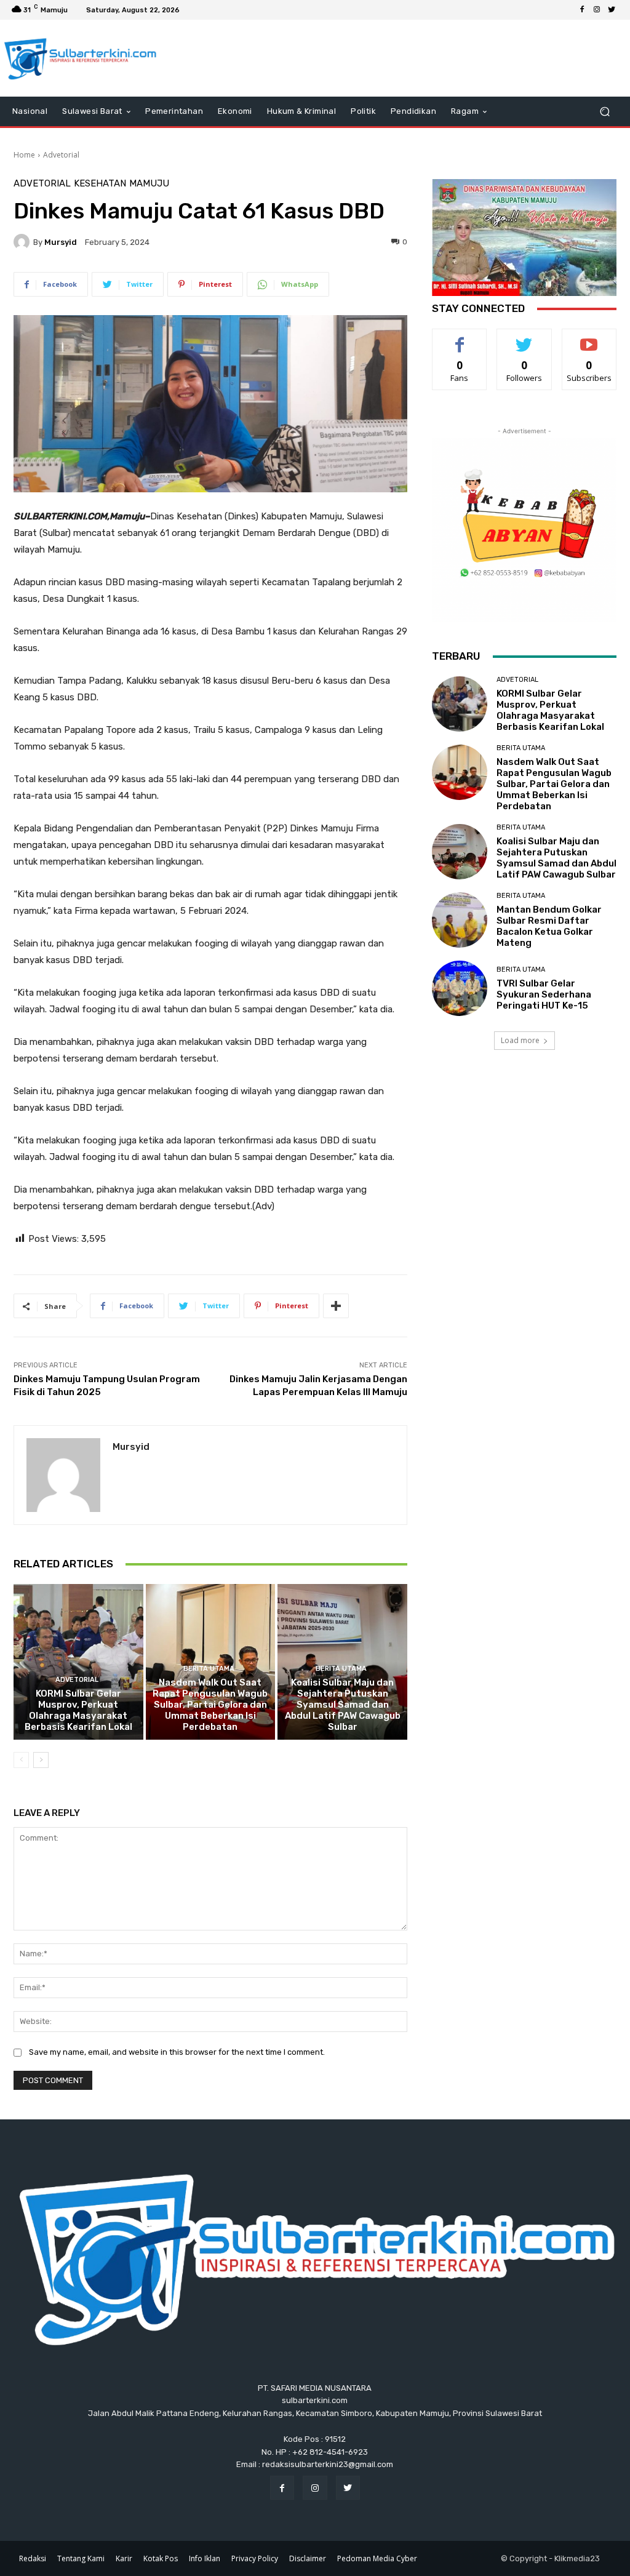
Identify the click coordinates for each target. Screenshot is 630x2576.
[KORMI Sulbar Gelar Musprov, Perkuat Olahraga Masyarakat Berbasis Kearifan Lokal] (78, 1662)
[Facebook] (582, 10)
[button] (604, 112)
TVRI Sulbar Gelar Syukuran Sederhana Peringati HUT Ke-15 (544, 994)
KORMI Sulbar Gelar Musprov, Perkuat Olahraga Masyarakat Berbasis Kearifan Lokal (78, 1710)
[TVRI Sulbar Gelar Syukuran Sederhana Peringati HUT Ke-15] (460, 988)
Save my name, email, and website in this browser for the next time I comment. (177, 2052)
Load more (520, 1040)
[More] (336, 1306)
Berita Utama (209, 1669)
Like (460, 338)
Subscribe (589, 338)
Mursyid (61, 242)
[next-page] (41, 1760)
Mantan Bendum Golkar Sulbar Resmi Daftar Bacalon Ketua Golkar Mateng (549, 926)
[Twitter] (612, 10)
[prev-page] (21, 1760)
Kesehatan (100, 184)
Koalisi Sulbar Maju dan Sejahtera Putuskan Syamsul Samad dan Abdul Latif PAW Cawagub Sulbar (343, 1705)
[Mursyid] (23, 242)
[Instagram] (597, 10)
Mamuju (149, 184)
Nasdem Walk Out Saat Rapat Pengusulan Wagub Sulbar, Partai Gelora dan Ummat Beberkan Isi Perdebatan (210, 1705)
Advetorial (61, 155)
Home (24, 155)
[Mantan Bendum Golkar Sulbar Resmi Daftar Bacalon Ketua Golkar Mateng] (460, 920)
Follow (524, 338)
